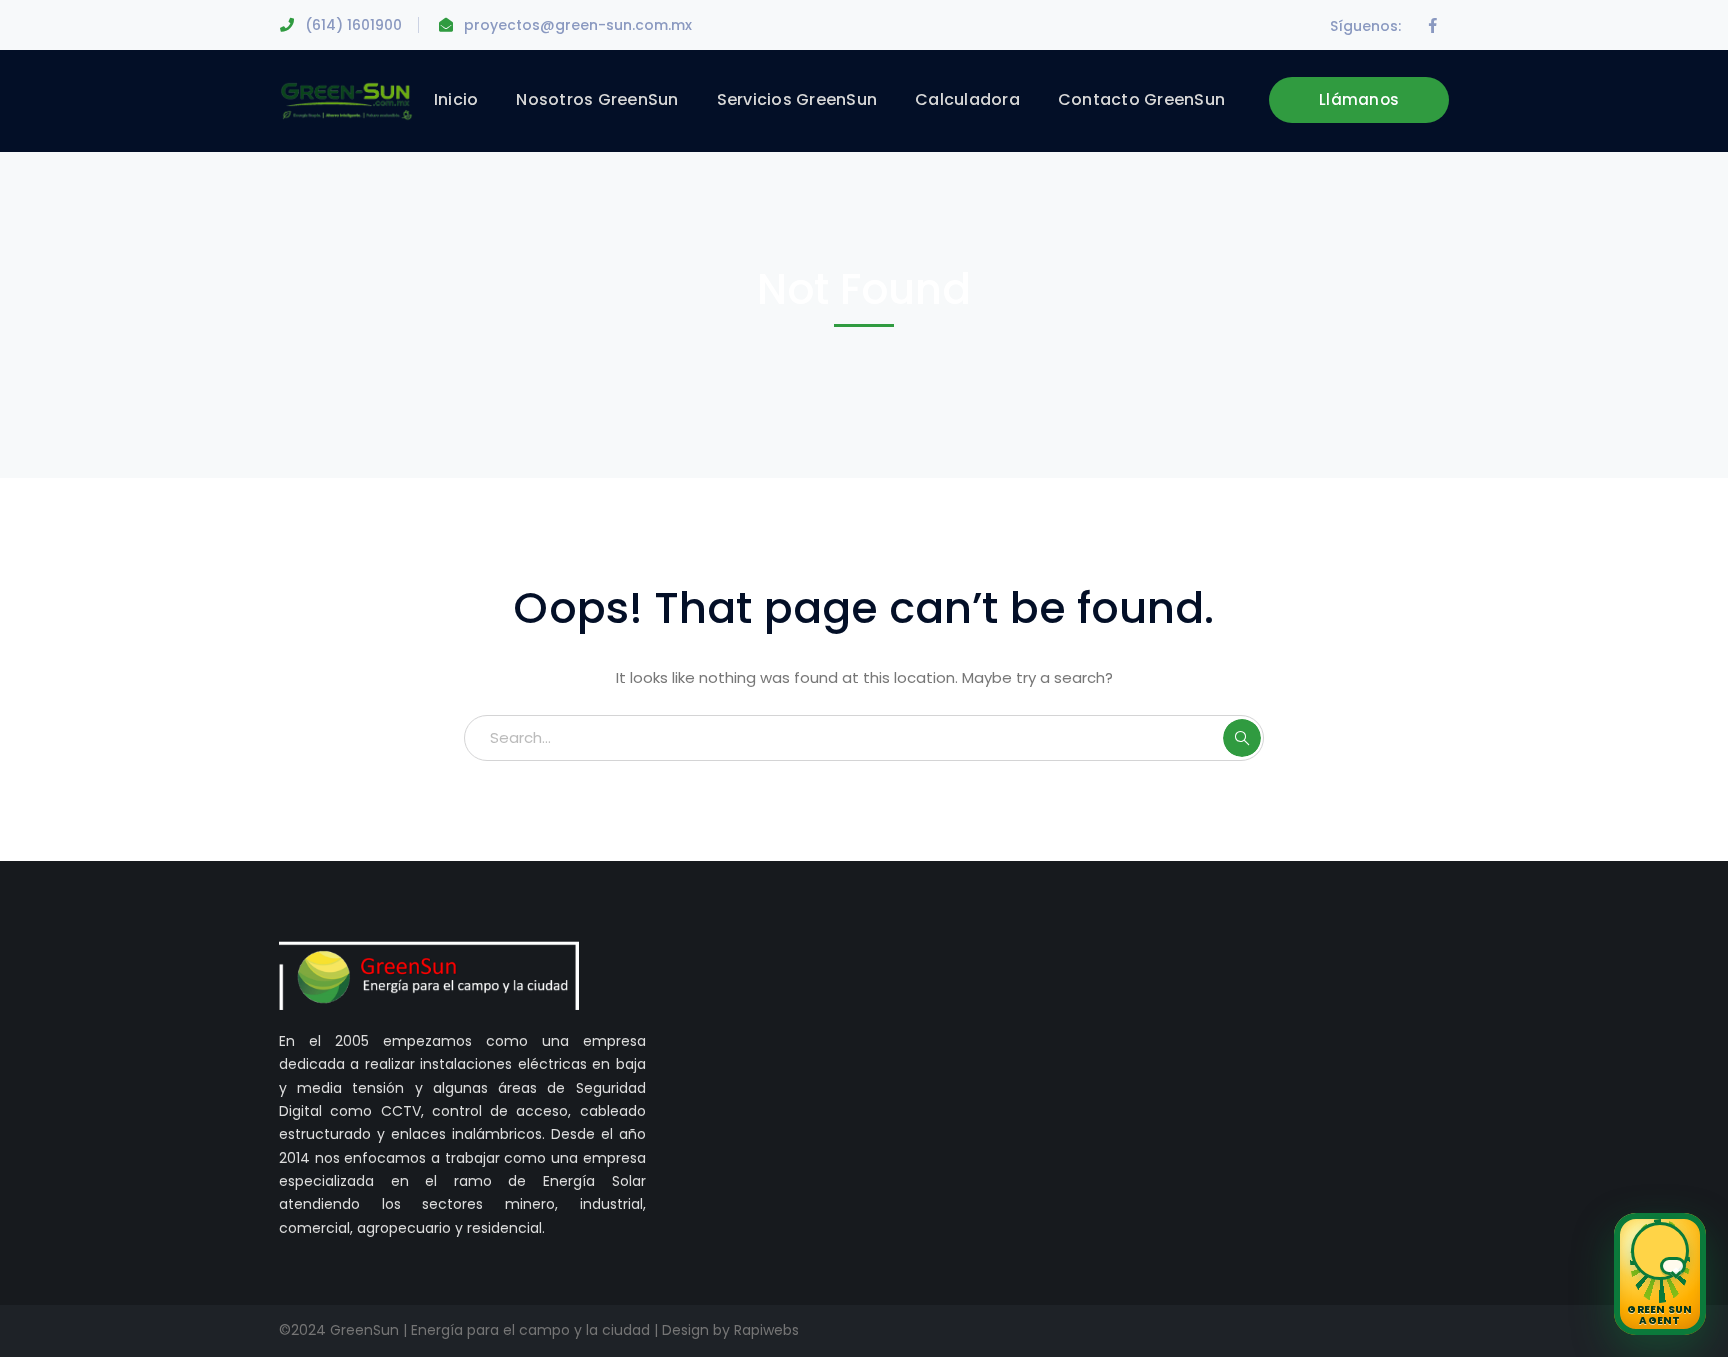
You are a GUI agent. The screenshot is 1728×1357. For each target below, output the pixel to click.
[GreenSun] (346, 99)
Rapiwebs (766, 1330)
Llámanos (1359, 99)
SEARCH (1242, 738)
